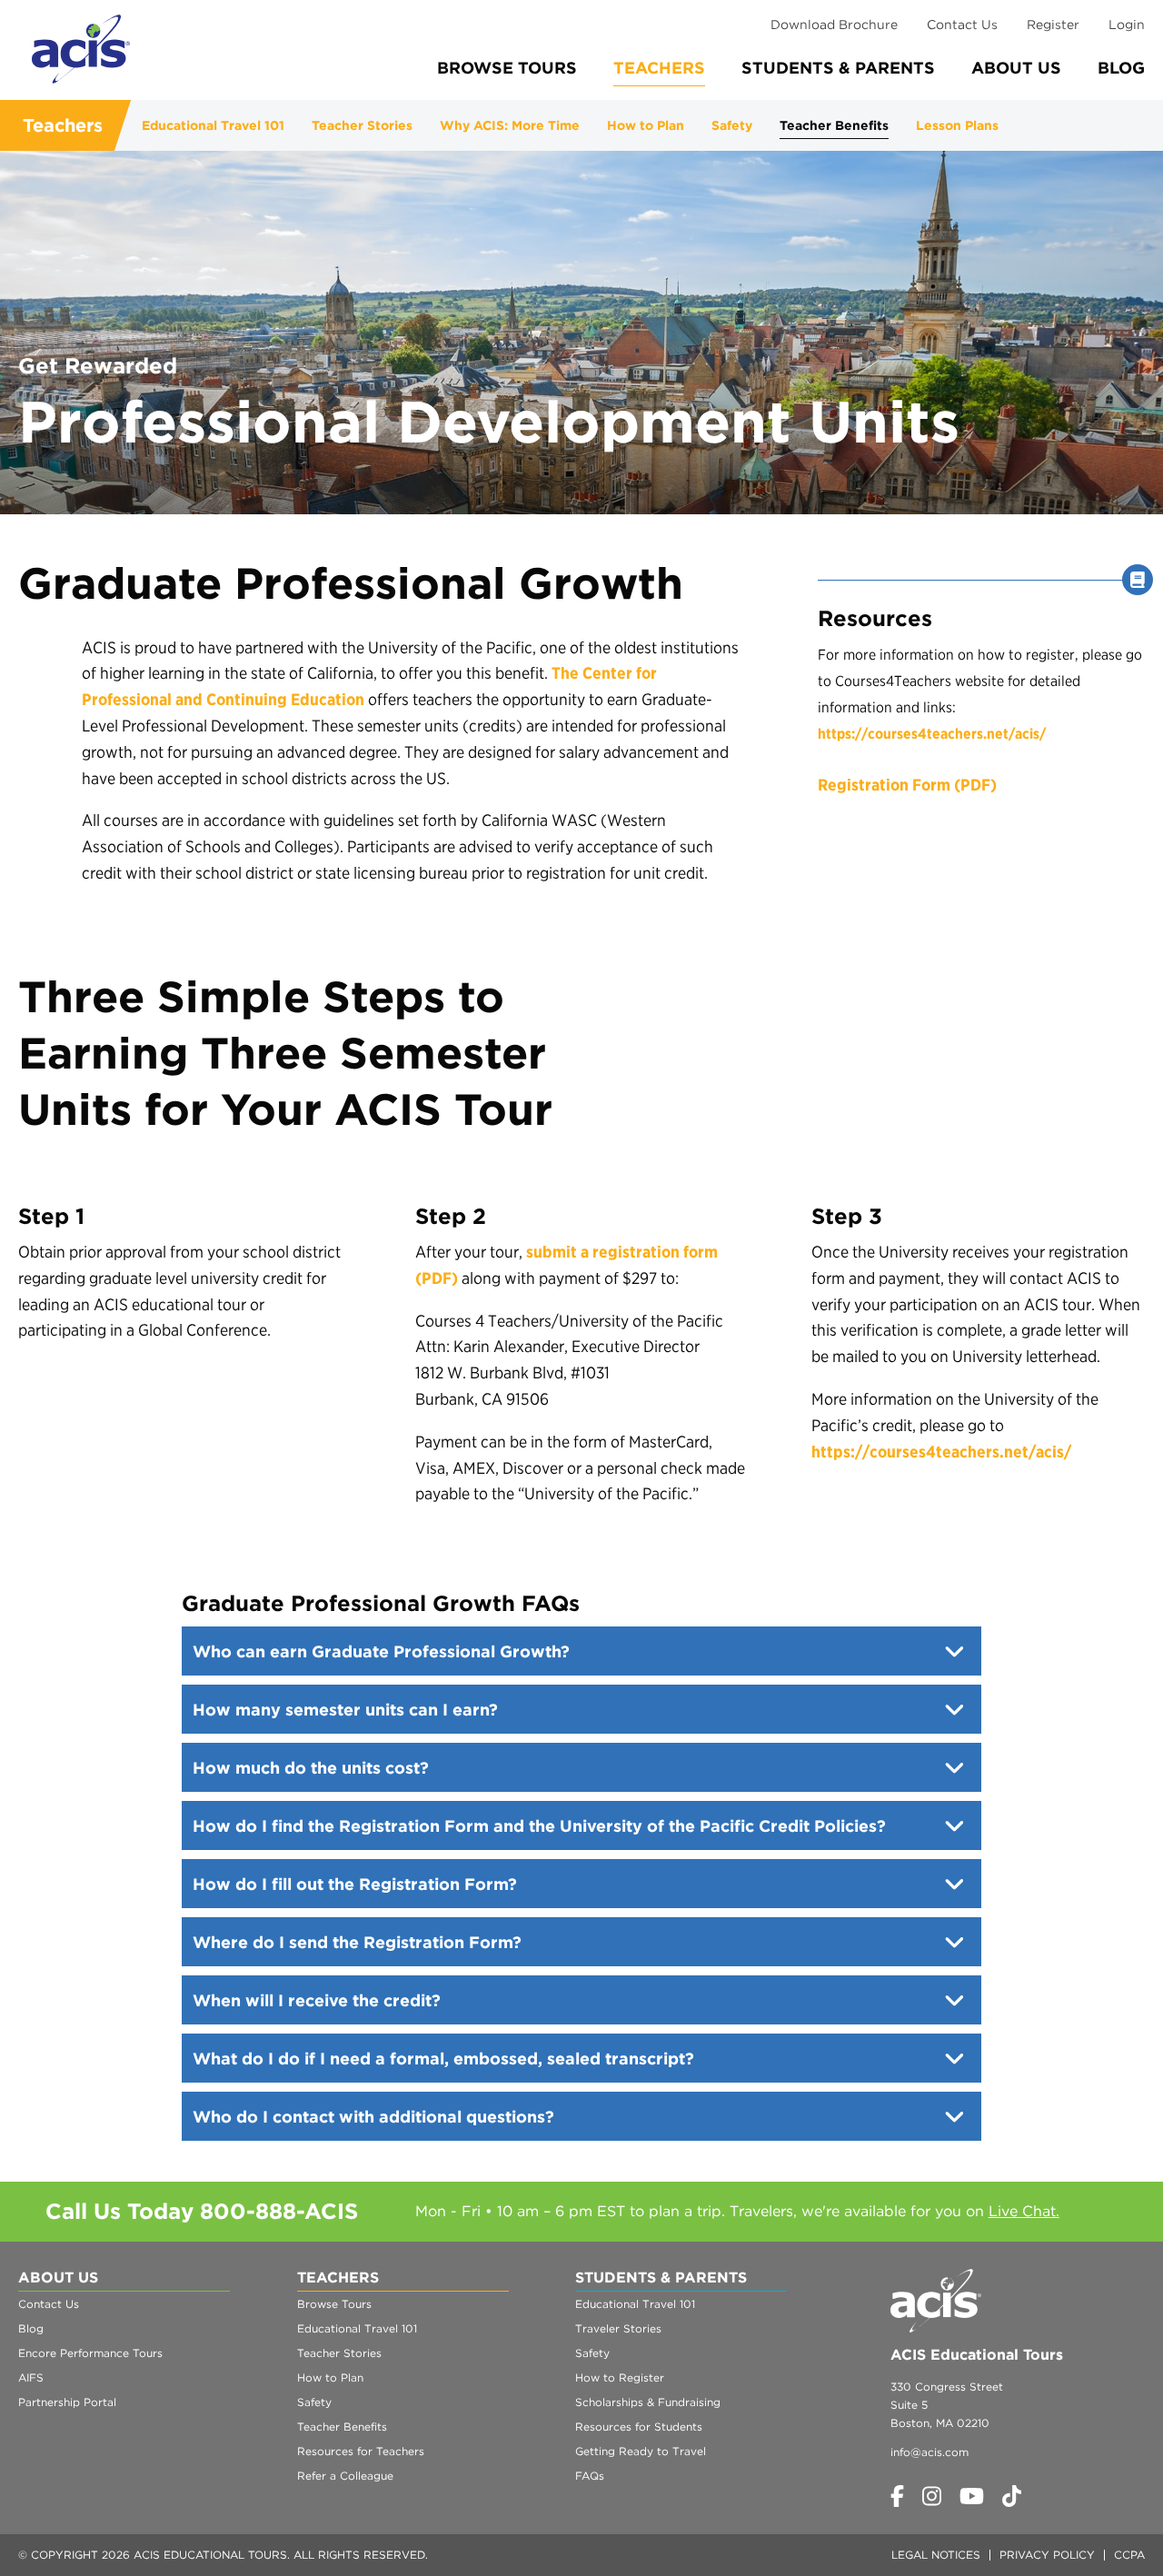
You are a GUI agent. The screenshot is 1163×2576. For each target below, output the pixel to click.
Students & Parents (838, 68)
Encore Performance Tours (90, 2353)
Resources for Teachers (361, 2451)
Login (1127, 25)
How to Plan (646, 125)
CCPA (1129, 2555)
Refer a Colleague (345, 2476)
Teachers (659, 68)
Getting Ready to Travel (641, 2451)
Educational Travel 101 (213, 125)
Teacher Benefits (834, 125)
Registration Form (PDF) (907, 785)
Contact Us (962, 25)
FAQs (590, 2476)
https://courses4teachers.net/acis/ (932, 734)
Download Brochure (834, 25)
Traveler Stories (618, 2328)
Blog (1121, 68)
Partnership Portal (67, 2402)
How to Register (620, 2377)
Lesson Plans (957, 125)
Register (1053, 25)
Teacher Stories (362, 125)
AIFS (31, 2377)
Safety (732, 125)
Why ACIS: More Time (510, 125)
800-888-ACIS (279, 2211)
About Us (1016, 68)
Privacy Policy (1047, 2555)
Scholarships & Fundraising (648, 2402)
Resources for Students (639, 2427)
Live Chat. (1024, 2211)
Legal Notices (936, 2555)
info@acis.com (929, 2452)
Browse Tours (507, 68)
